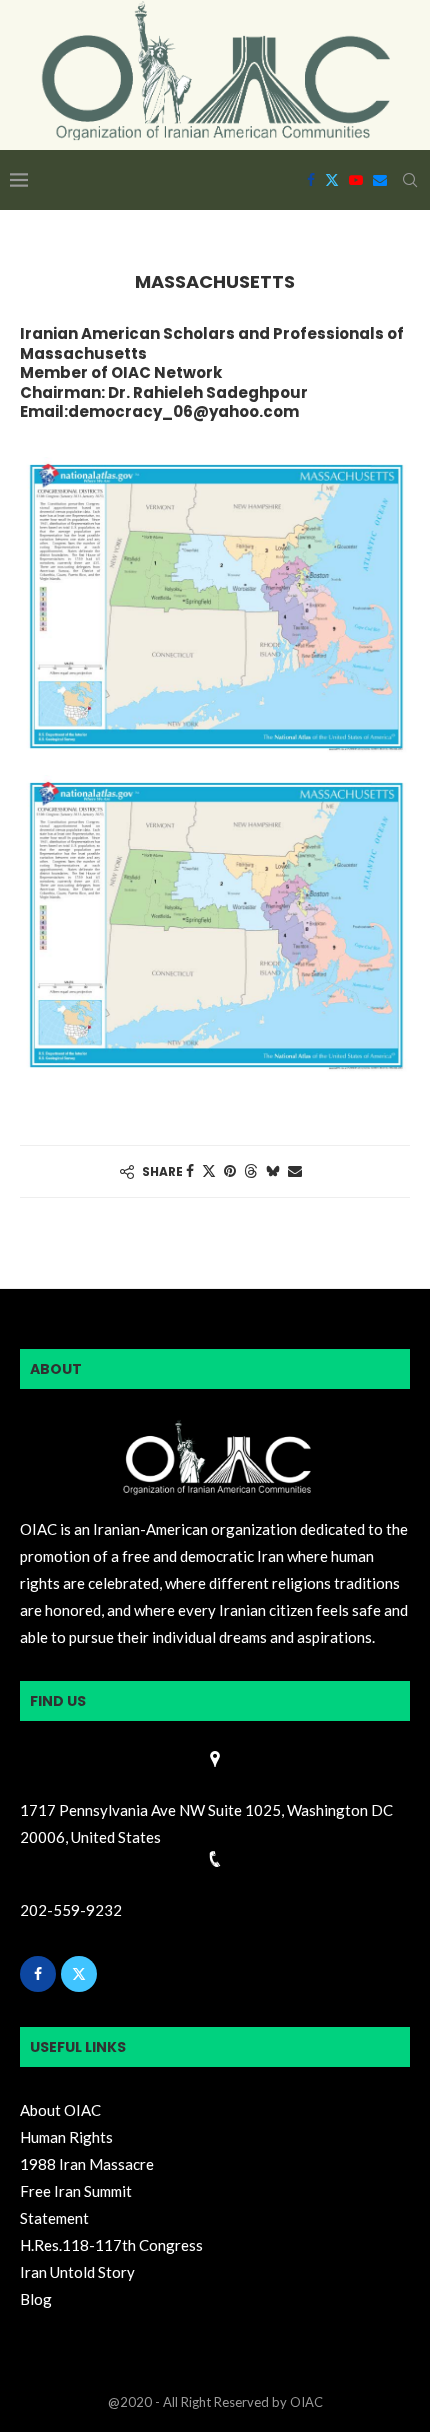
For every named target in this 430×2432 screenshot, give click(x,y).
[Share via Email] (295, 1170)
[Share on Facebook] (190, 1170)
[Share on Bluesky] (273, 1170)
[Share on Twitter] (209, 1170)
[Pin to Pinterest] (230, 1170)
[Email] (380, 180)
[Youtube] (356, 180)
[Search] (410, 180)
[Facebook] (311, 180)
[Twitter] (332, 180)
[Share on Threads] (251, 1170)
